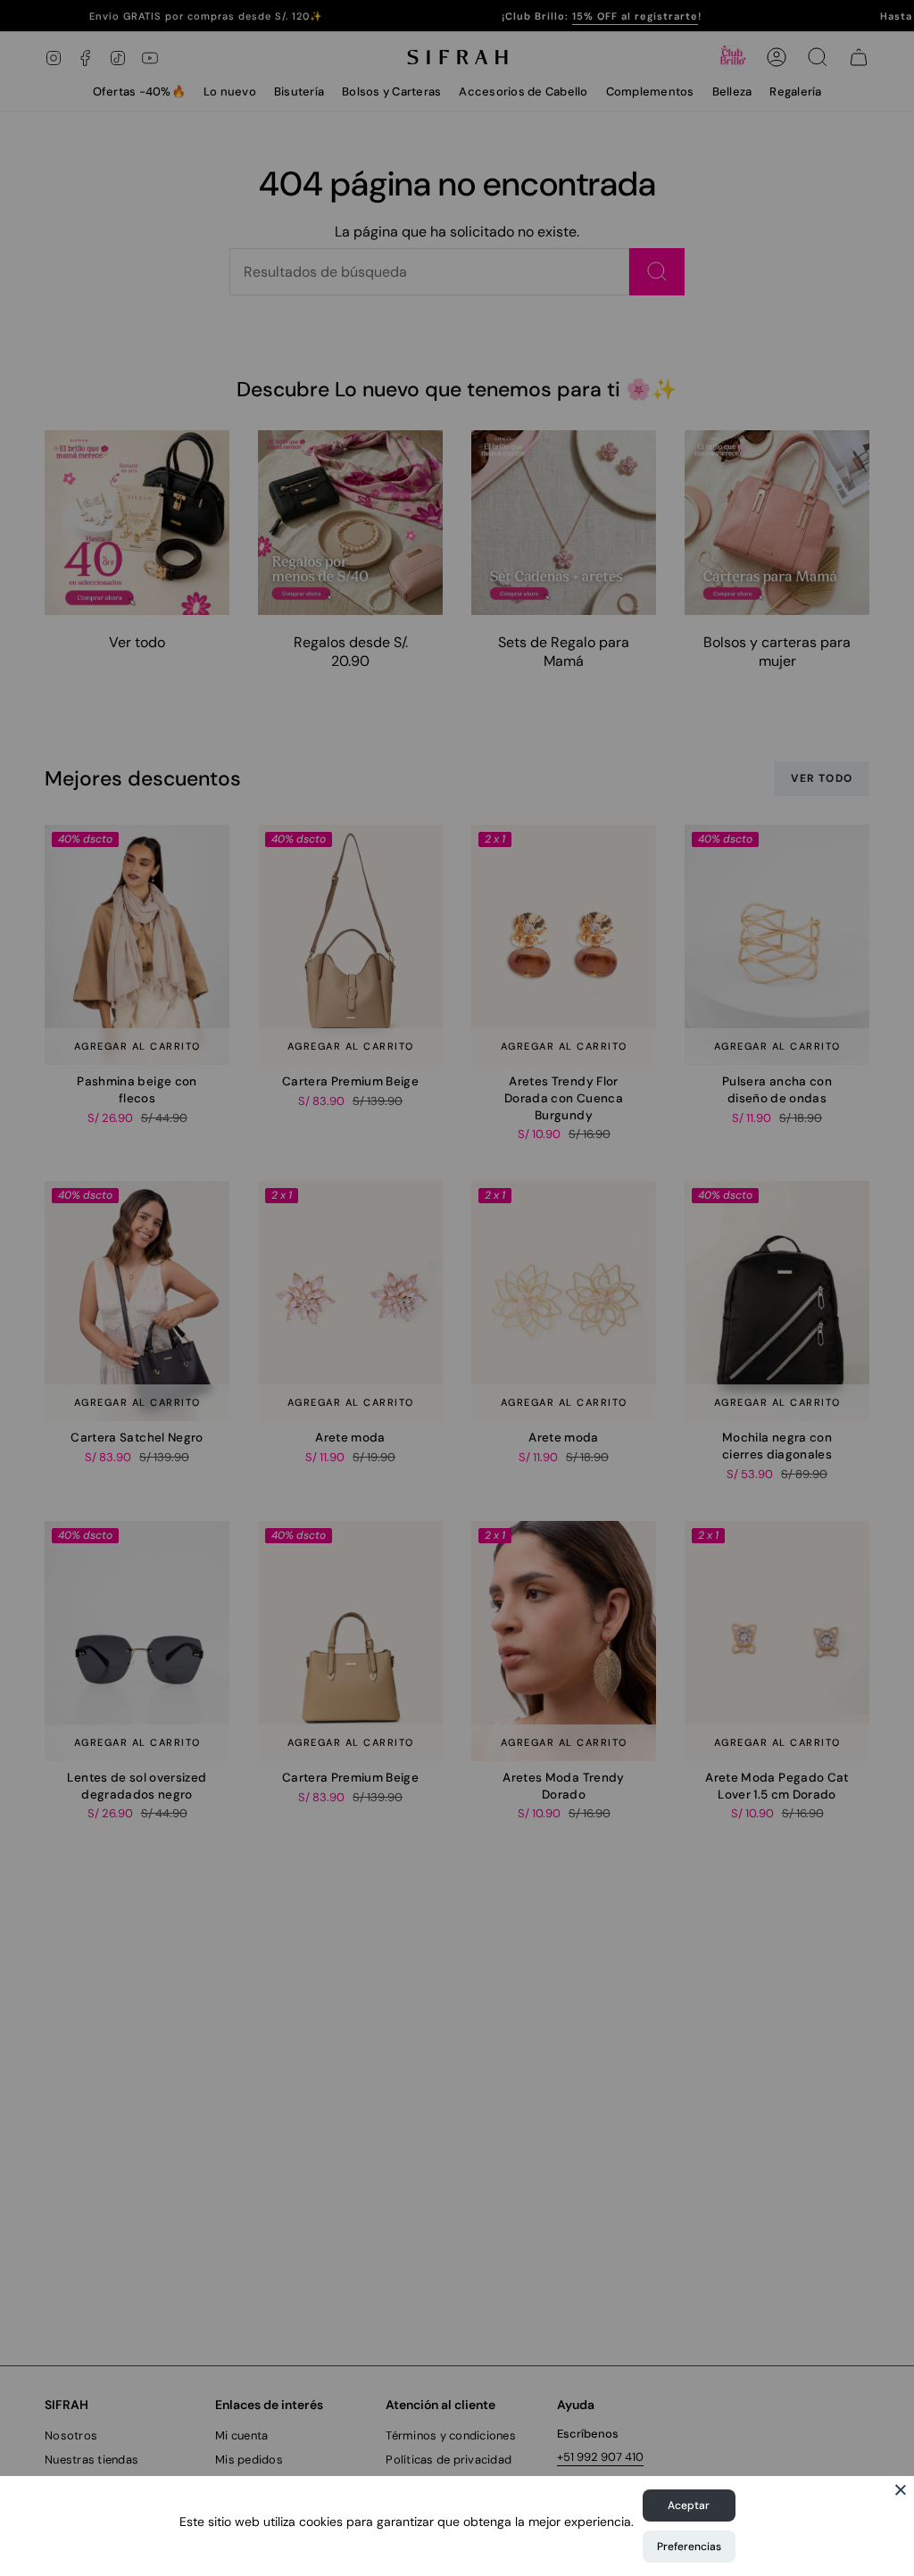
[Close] (901, 2489)
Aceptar (689, 2505)
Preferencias (689, 2547)
